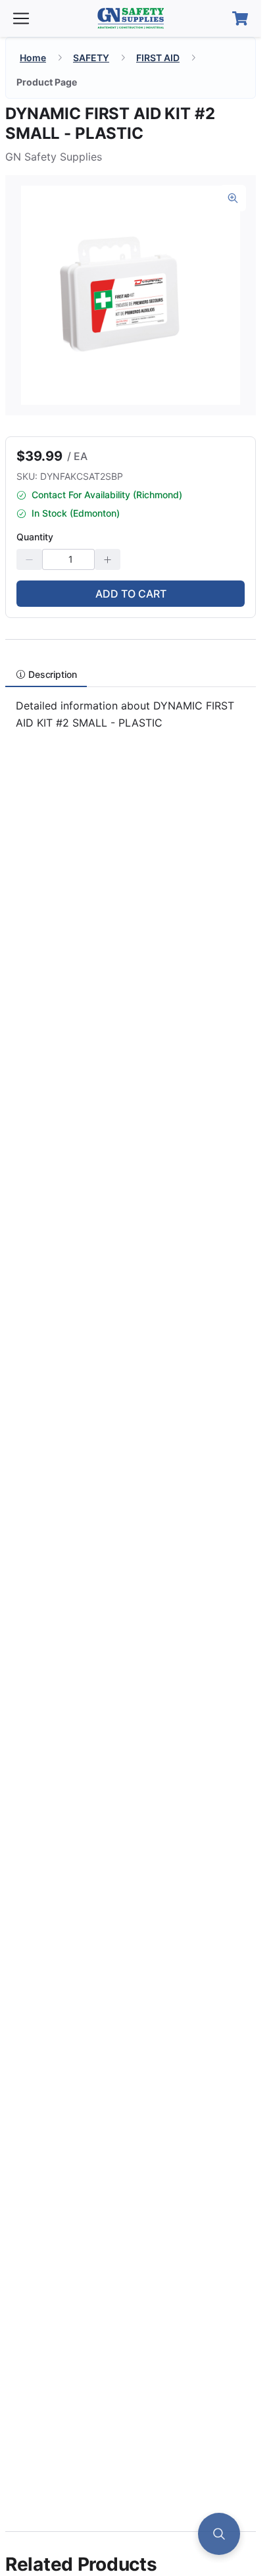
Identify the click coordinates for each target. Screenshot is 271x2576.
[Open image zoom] (233, 198)
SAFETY (91, 58)
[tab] (46, 674)
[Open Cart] (240, 18)
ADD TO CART (131, 594)
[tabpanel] (131, 720)
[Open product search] (219, 2534)
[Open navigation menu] (21, 18)
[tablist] (131, 674)
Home (33, 58)
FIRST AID (158, 58)
